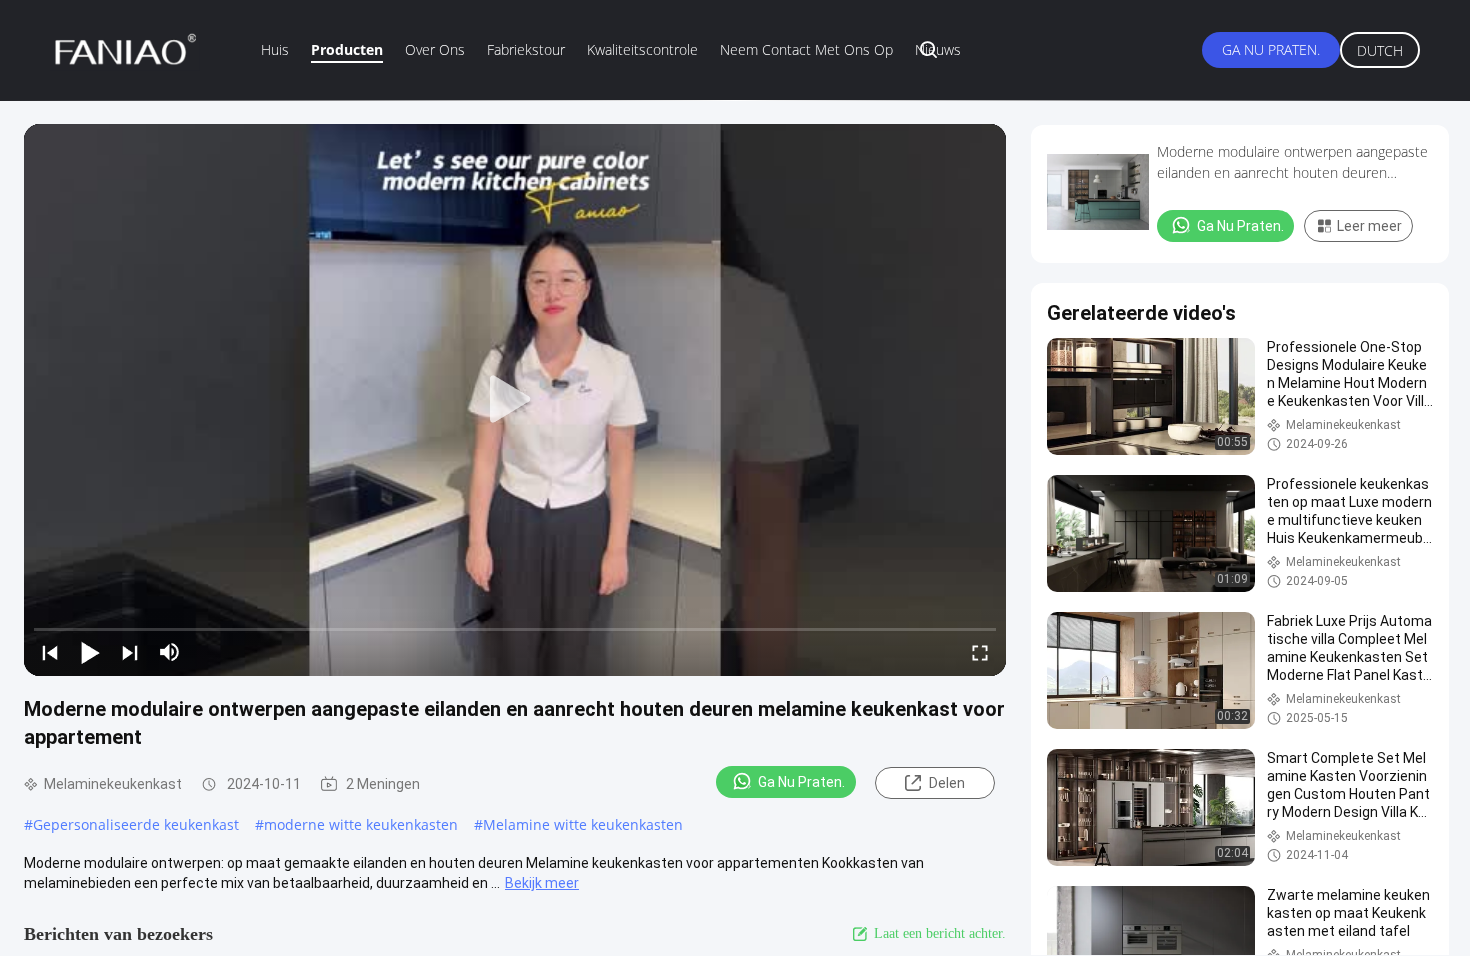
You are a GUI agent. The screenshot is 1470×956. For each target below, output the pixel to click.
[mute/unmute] (170, 652)
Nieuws (938, 49)
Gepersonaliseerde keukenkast (136, 824)
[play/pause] (90, 652)
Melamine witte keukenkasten (583, 824)
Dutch (1380, 50)
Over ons (435, 49)
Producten (347, 49)
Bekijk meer (542, 883)
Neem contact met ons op (806, 49)
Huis (275, 49)
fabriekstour (526, 49)
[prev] (50, 652)
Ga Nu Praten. (1271, 49)
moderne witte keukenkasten (361, 824)
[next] (130, 652)
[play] (515, 400)
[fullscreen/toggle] (980, 652)
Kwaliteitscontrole (642, 49)
